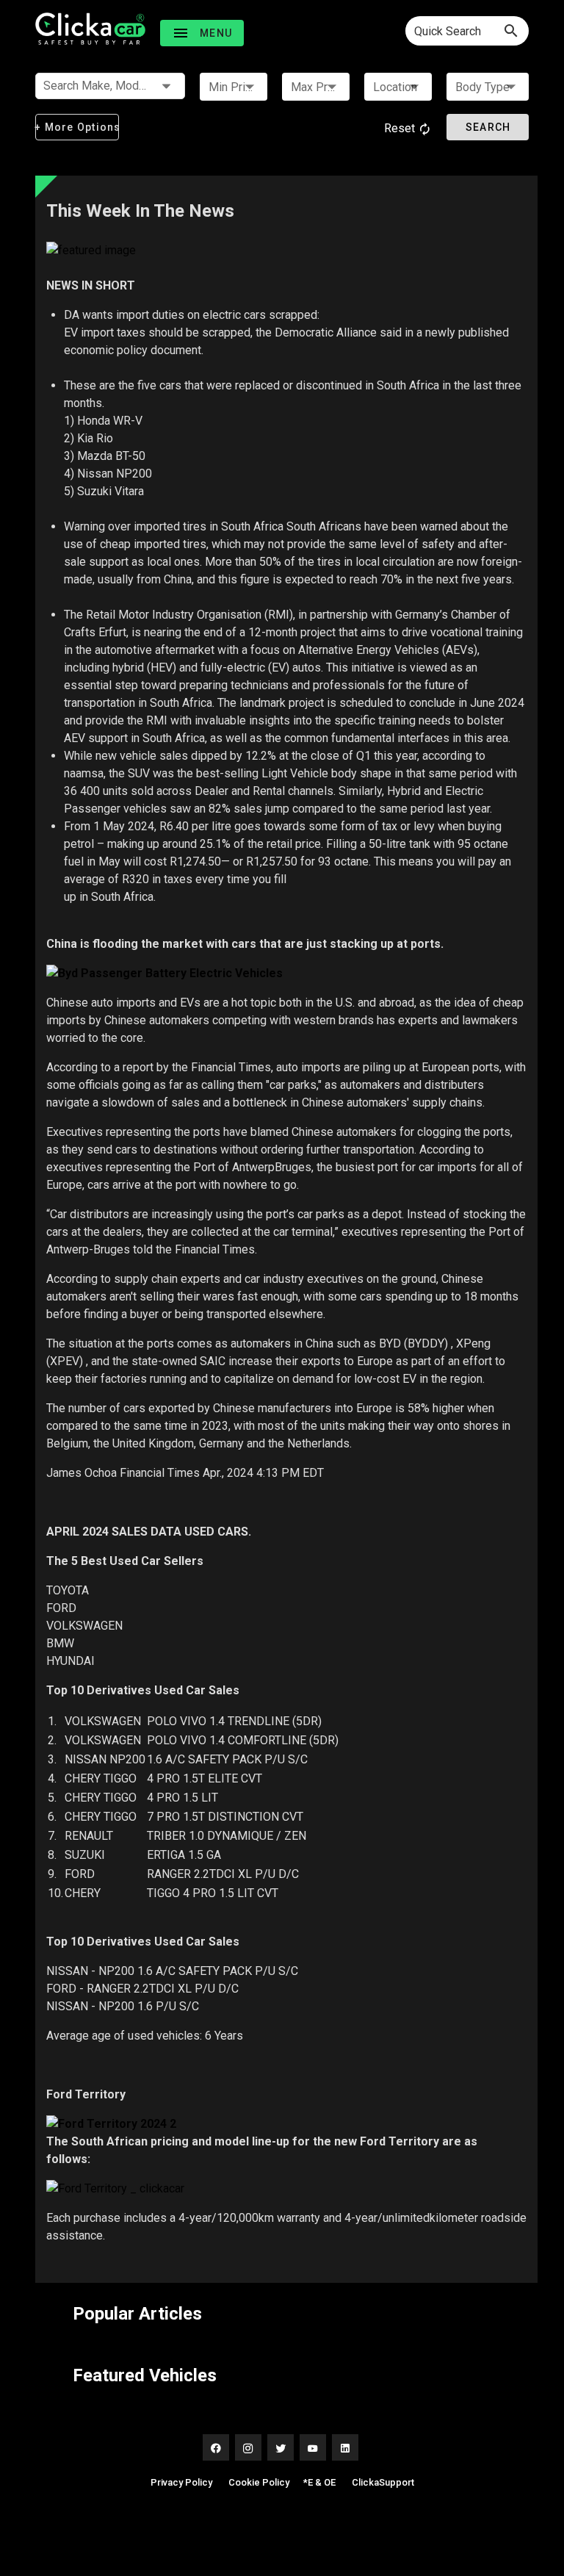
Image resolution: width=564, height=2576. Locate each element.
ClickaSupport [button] (383, 2482)
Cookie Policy (259, 2482)
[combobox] (467, 31)
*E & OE (319, 2482)
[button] (202, 33)
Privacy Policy (181, 2482)
